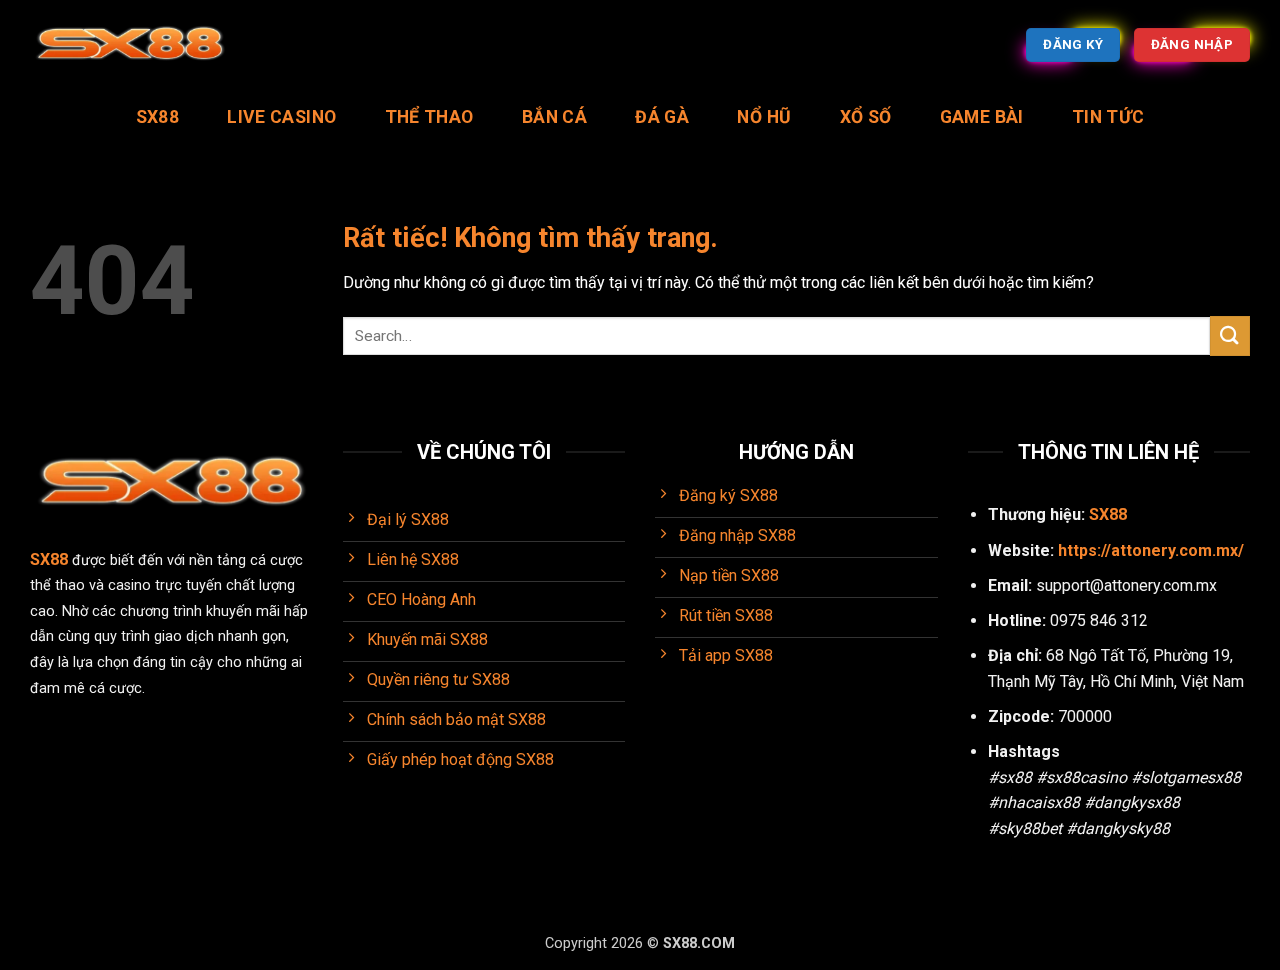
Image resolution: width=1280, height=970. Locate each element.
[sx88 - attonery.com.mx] (130, 45)
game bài (982, 117)
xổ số (866, 117)
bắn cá (554, 117)
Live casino (281, 117)
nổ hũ (764, 117)
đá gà (662, 117)
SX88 (157, 117)
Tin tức (1108, 117)
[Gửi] (1230, 335)
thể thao (429, 117)
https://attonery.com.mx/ (1151, 550)
